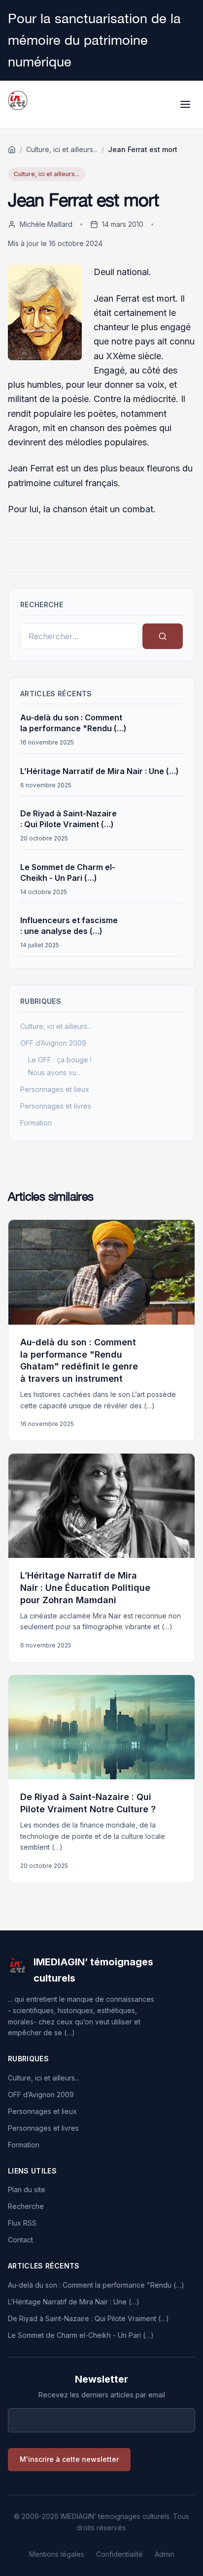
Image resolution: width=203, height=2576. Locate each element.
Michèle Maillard (46, 224)
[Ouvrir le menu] (185, 104)
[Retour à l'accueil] (12, 150)
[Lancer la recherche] (163, 636)
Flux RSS (22, 2223)
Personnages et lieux (55, 1089)
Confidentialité (119, 2554)
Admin (165, 2554)
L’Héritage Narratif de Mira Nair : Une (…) (100, 771)
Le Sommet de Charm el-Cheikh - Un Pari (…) (81, 2335)
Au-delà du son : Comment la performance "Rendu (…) (96, 2285)
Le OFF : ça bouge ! (60, 1060)
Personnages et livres (56, 1106)
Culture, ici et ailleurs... (62, 149)
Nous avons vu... (54, 1072)
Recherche (26, 2206)
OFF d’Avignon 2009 (53, 1043)
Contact (20, 2240)
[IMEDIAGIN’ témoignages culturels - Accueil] (18, 104)
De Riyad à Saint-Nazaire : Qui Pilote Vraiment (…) (88, 2318)
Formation (36, 1123)
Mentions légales (57, 2554)
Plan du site (27, 2189)
